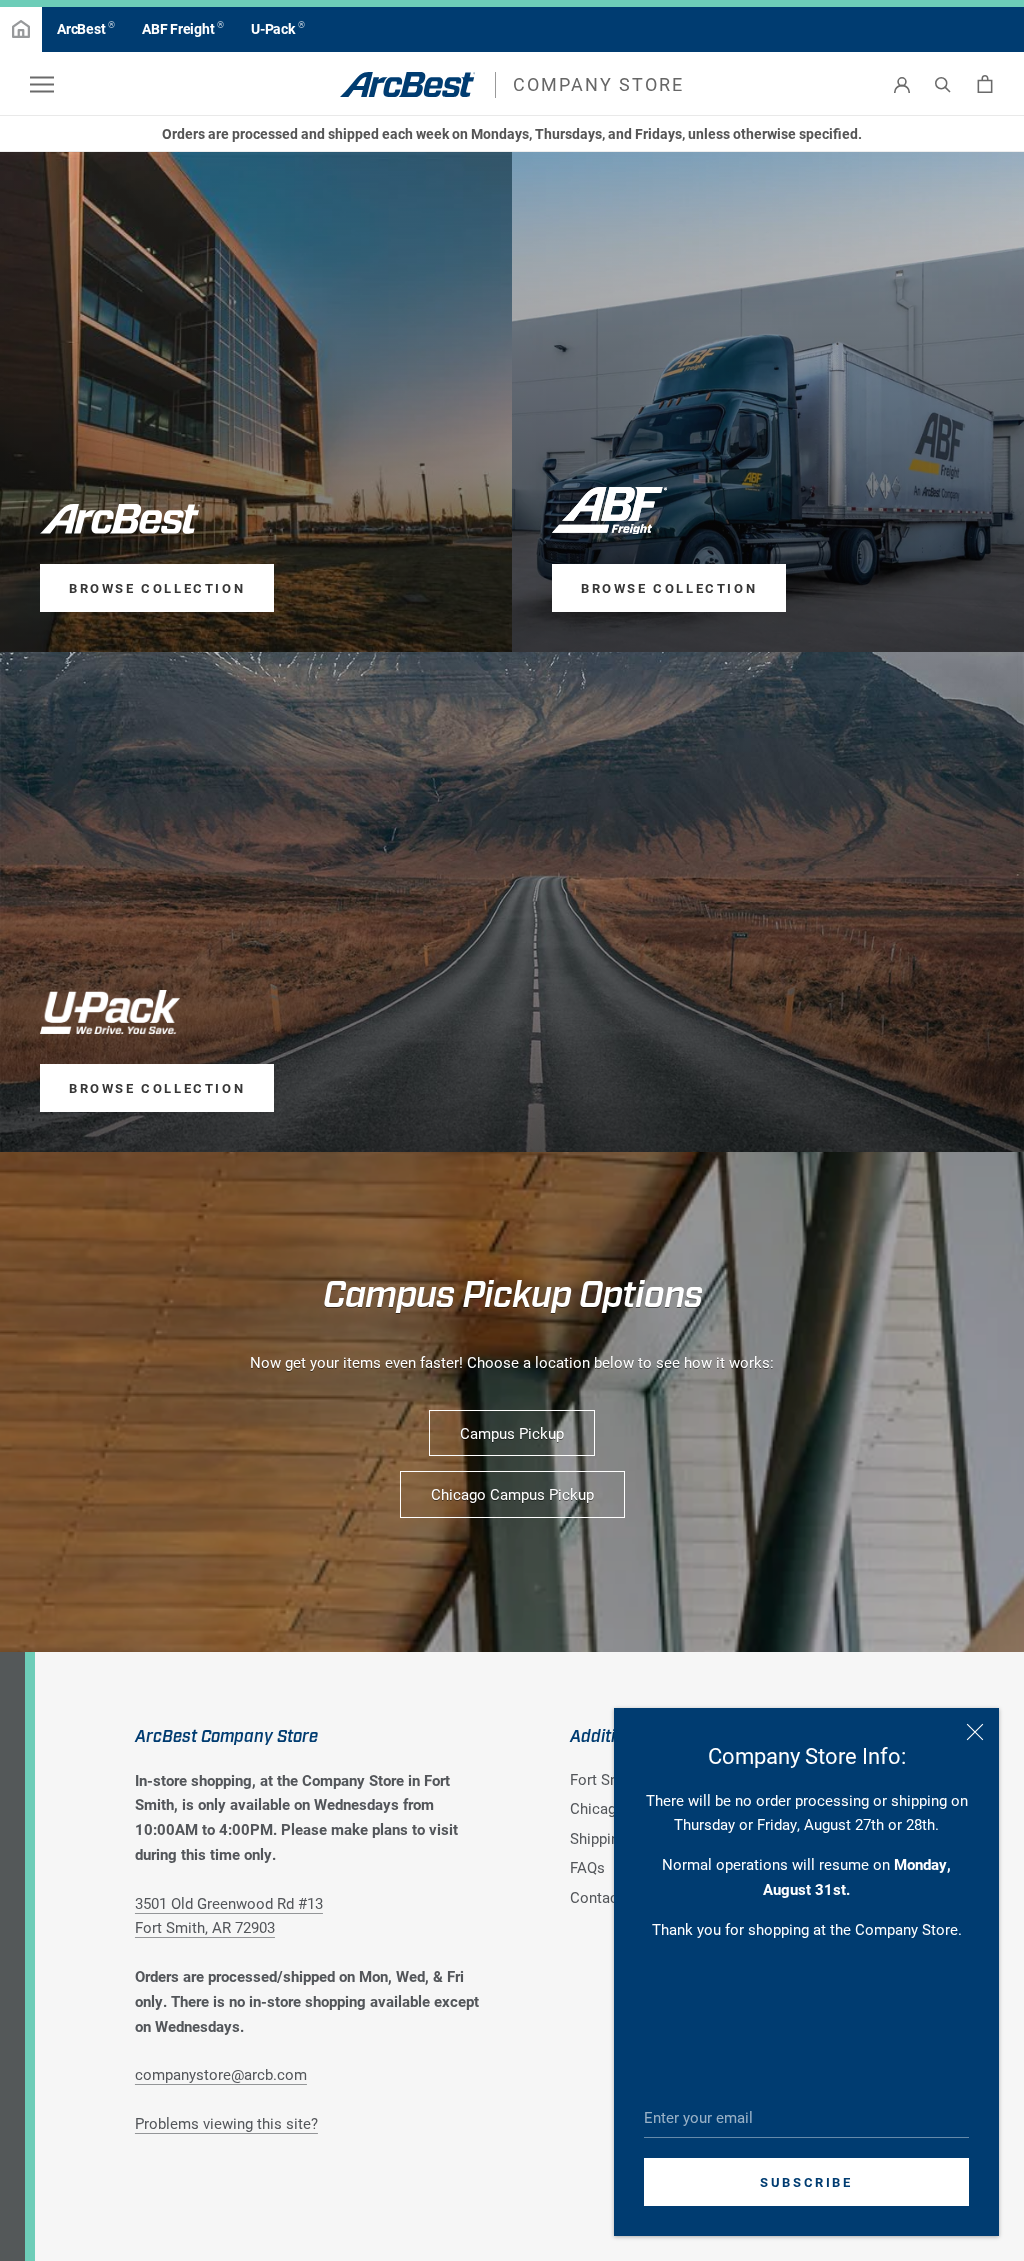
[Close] (975, 1732)
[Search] (943, 84)
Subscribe (806, 2182)
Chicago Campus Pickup (512, 1494)
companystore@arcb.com (221, 2074)
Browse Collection (157, 588)
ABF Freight (183, 28)
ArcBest (86, 28)
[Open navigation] (42, 84)
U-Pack (277, 28)
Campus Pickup (512, 1433)
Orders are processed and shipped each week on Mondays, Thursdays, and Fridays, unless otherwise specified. (512, 133)
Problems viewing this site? (226, 2123)
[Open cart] (985, 84)
